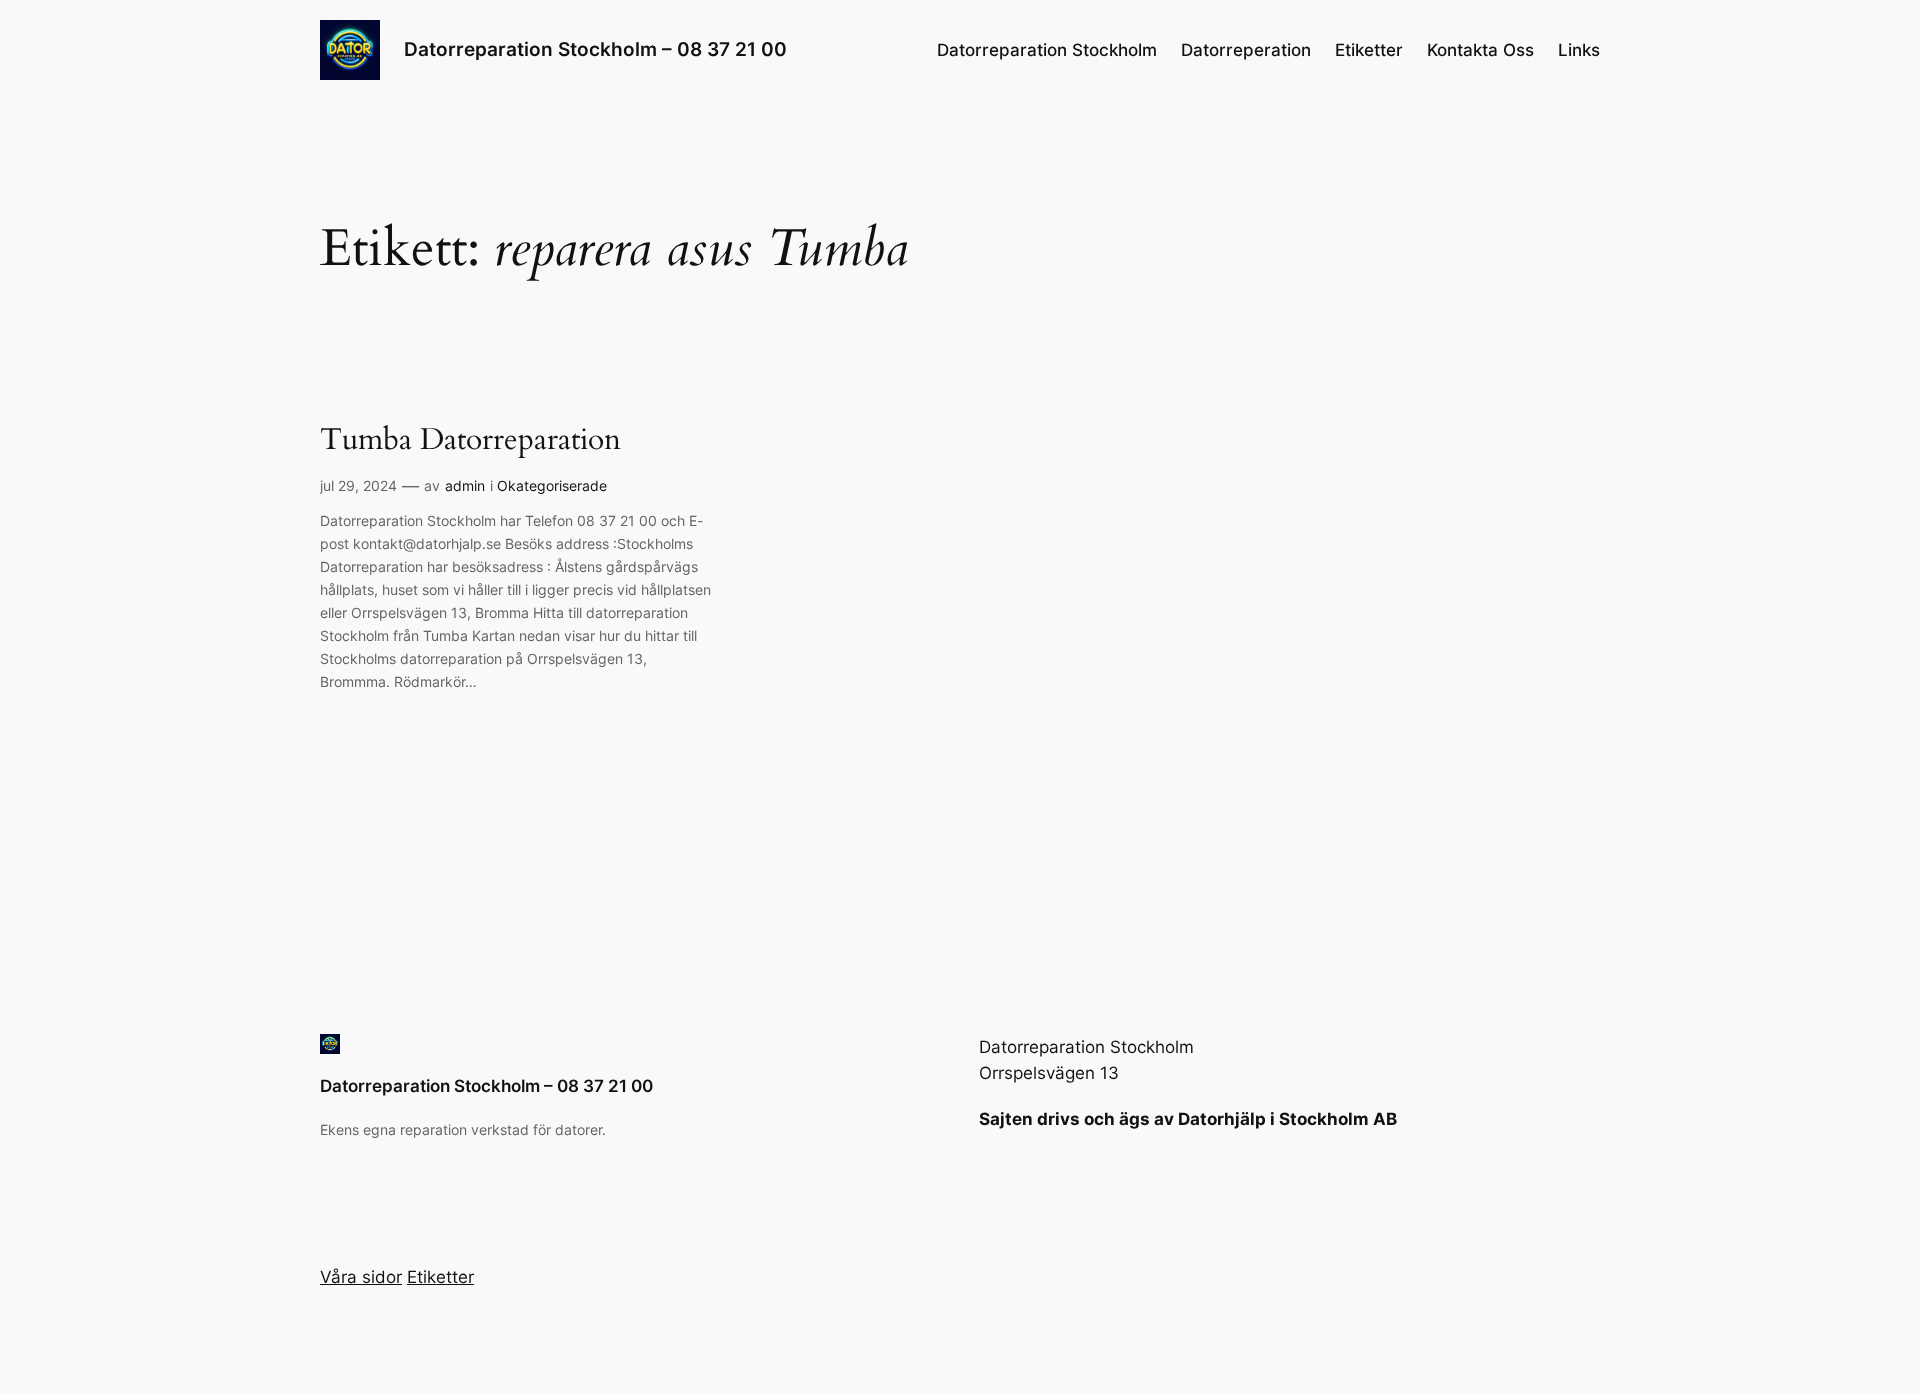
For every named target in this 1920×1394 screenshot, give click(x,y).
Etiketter (1369, 50)
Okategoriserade (552, 485)
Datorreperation (1246, 50)
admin (465, 485)
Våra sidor (361, 1277)
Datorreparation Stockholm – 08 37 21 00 (595, 49)
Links (1579, 50)
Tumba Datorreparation (470, 441)
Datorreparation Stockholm (1047, 50)
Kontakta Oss (1480, 50)
